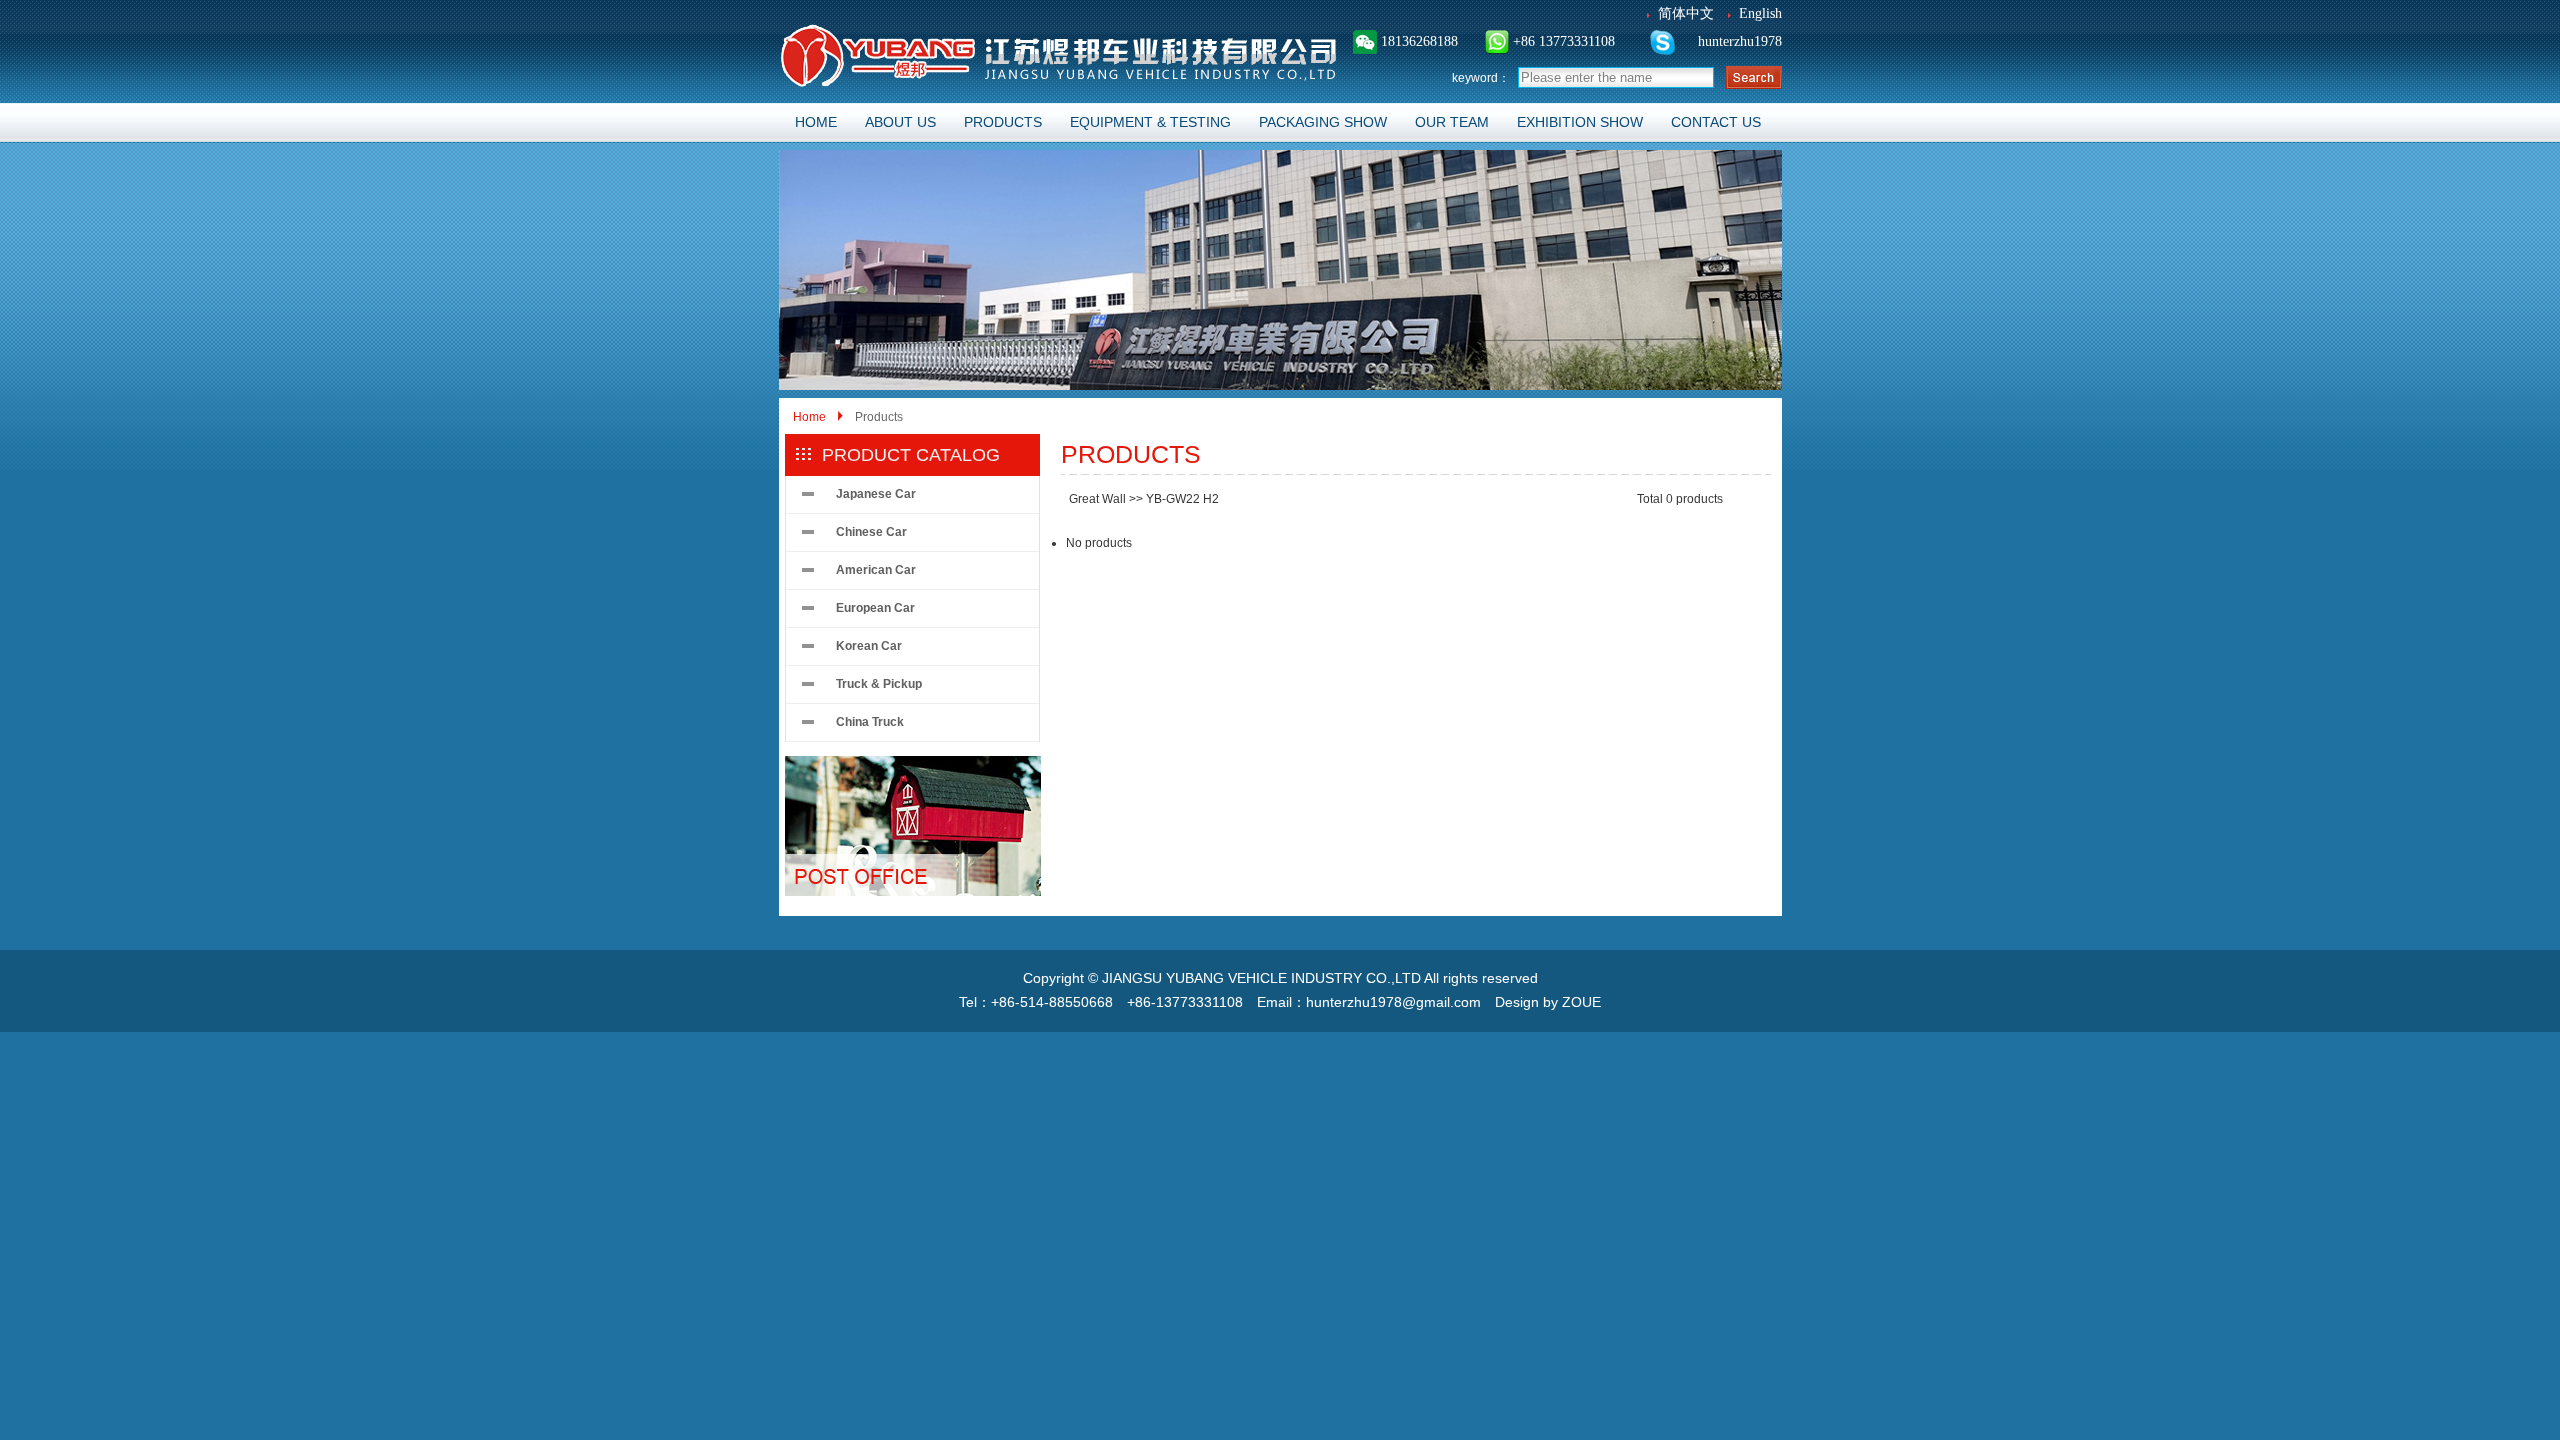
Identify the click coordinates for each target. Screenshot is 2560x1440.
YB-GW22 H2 (1182, 499)
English (1760, 13)
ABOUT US (900, 122)
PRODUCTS (1003, 122)
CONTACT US (1716, 122)
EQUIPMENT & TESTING (1150, 122)
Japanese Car (876, 494)
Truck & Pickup (879, 684)
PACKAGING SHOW (1323, 122)
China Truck (870, 722)
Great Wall (1097, 499)
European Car (875, 608)
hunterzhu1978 (1738, 41)
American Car (876, 570)
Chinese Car (871, 532)
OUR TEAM (1452, 122)
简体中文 (1686, 13)
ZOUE (1581, 1002)
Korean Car (869, 646)
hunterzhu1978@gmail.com (1393, 1002)
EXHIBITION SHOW (1580, 122)
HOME (816, 122)
